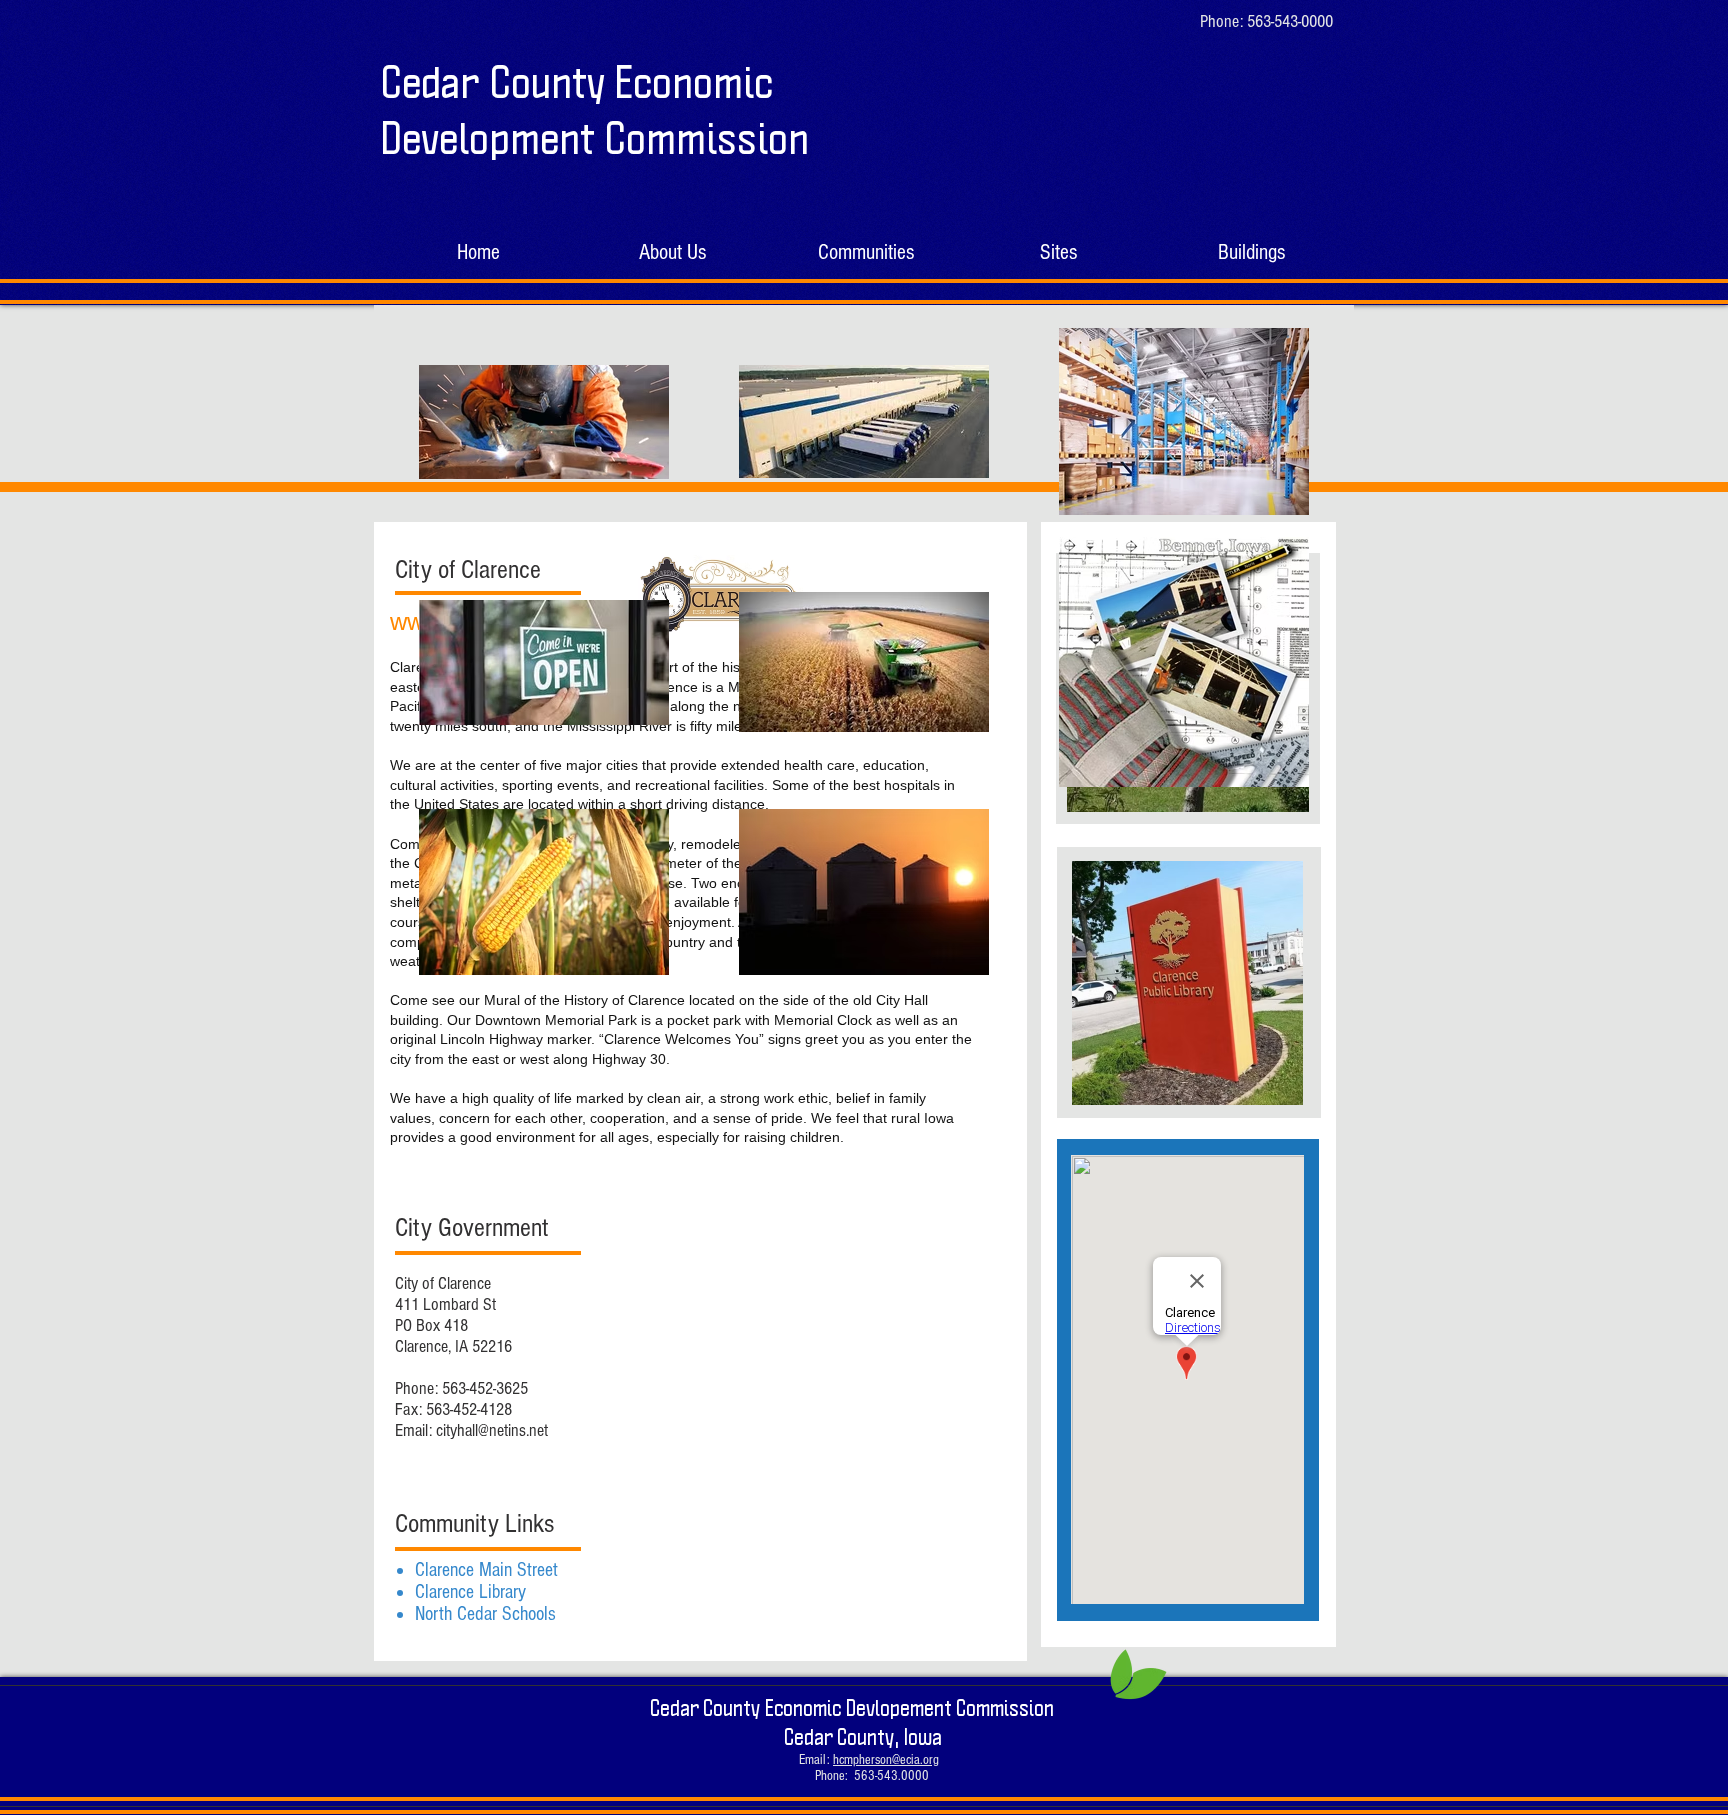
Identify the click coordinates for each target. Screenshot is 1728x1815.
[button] (865, 252)
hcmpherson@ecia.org (886, 1760)
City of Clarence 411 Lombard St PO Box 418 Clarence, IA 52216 (453, 1315)
